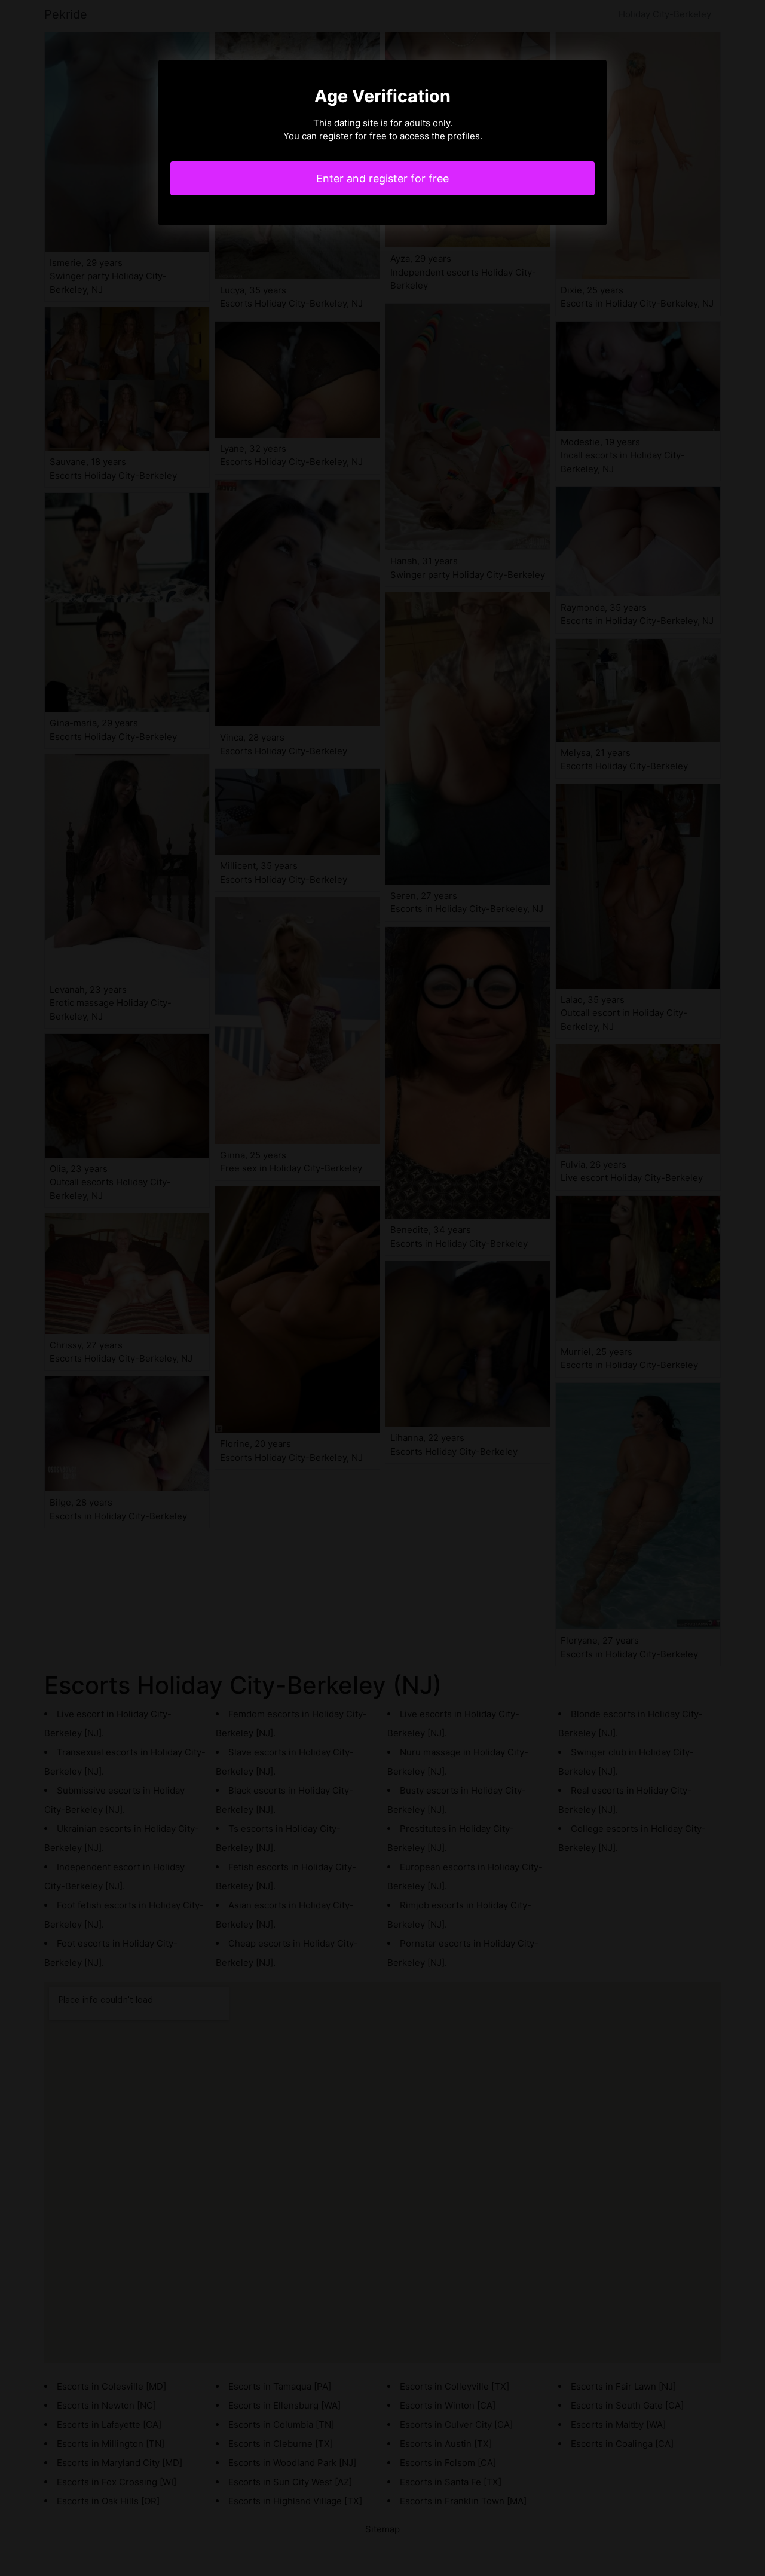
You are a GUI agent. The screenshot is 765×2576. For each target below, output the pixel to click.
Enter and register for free (382, 178)
